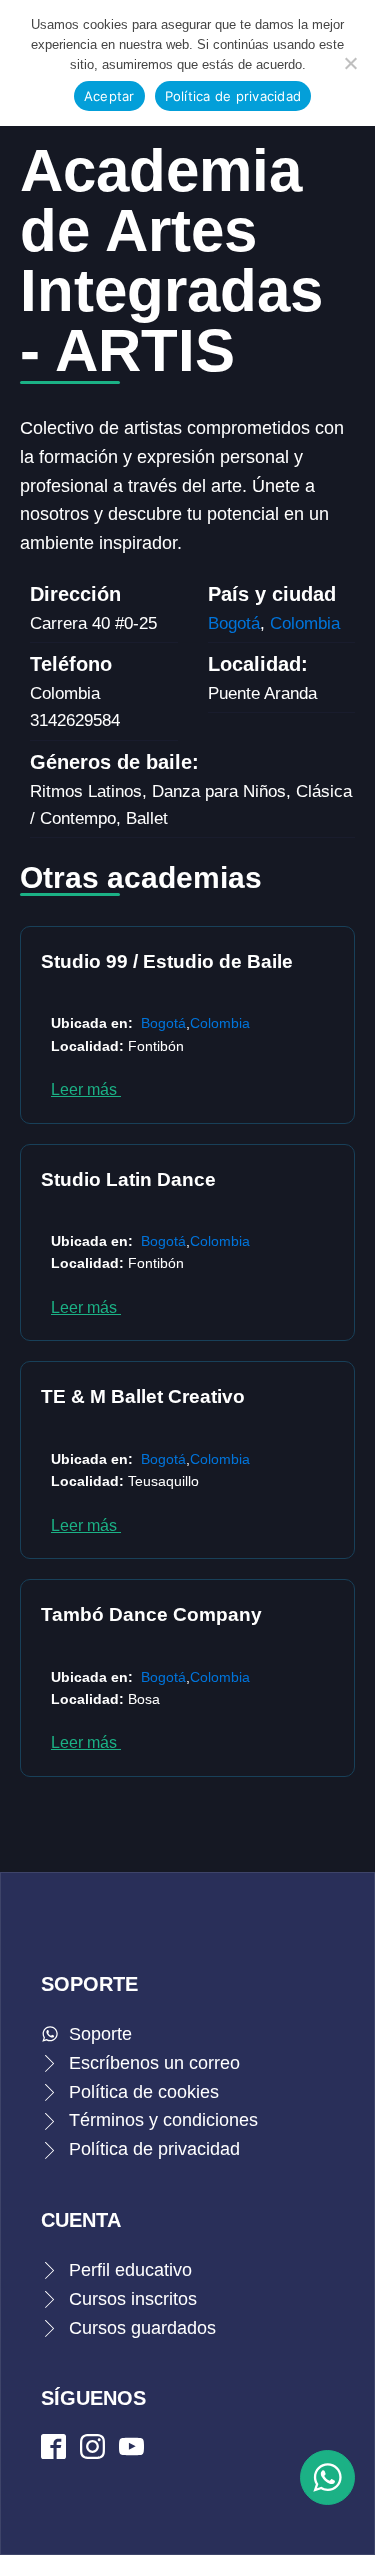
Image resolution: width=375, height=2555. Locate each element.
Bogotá (234, 623)
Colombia (305, 623)
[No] (350, 63)
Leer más (86, 1089)
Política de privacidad (233, 96)
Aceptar (109, 96)
